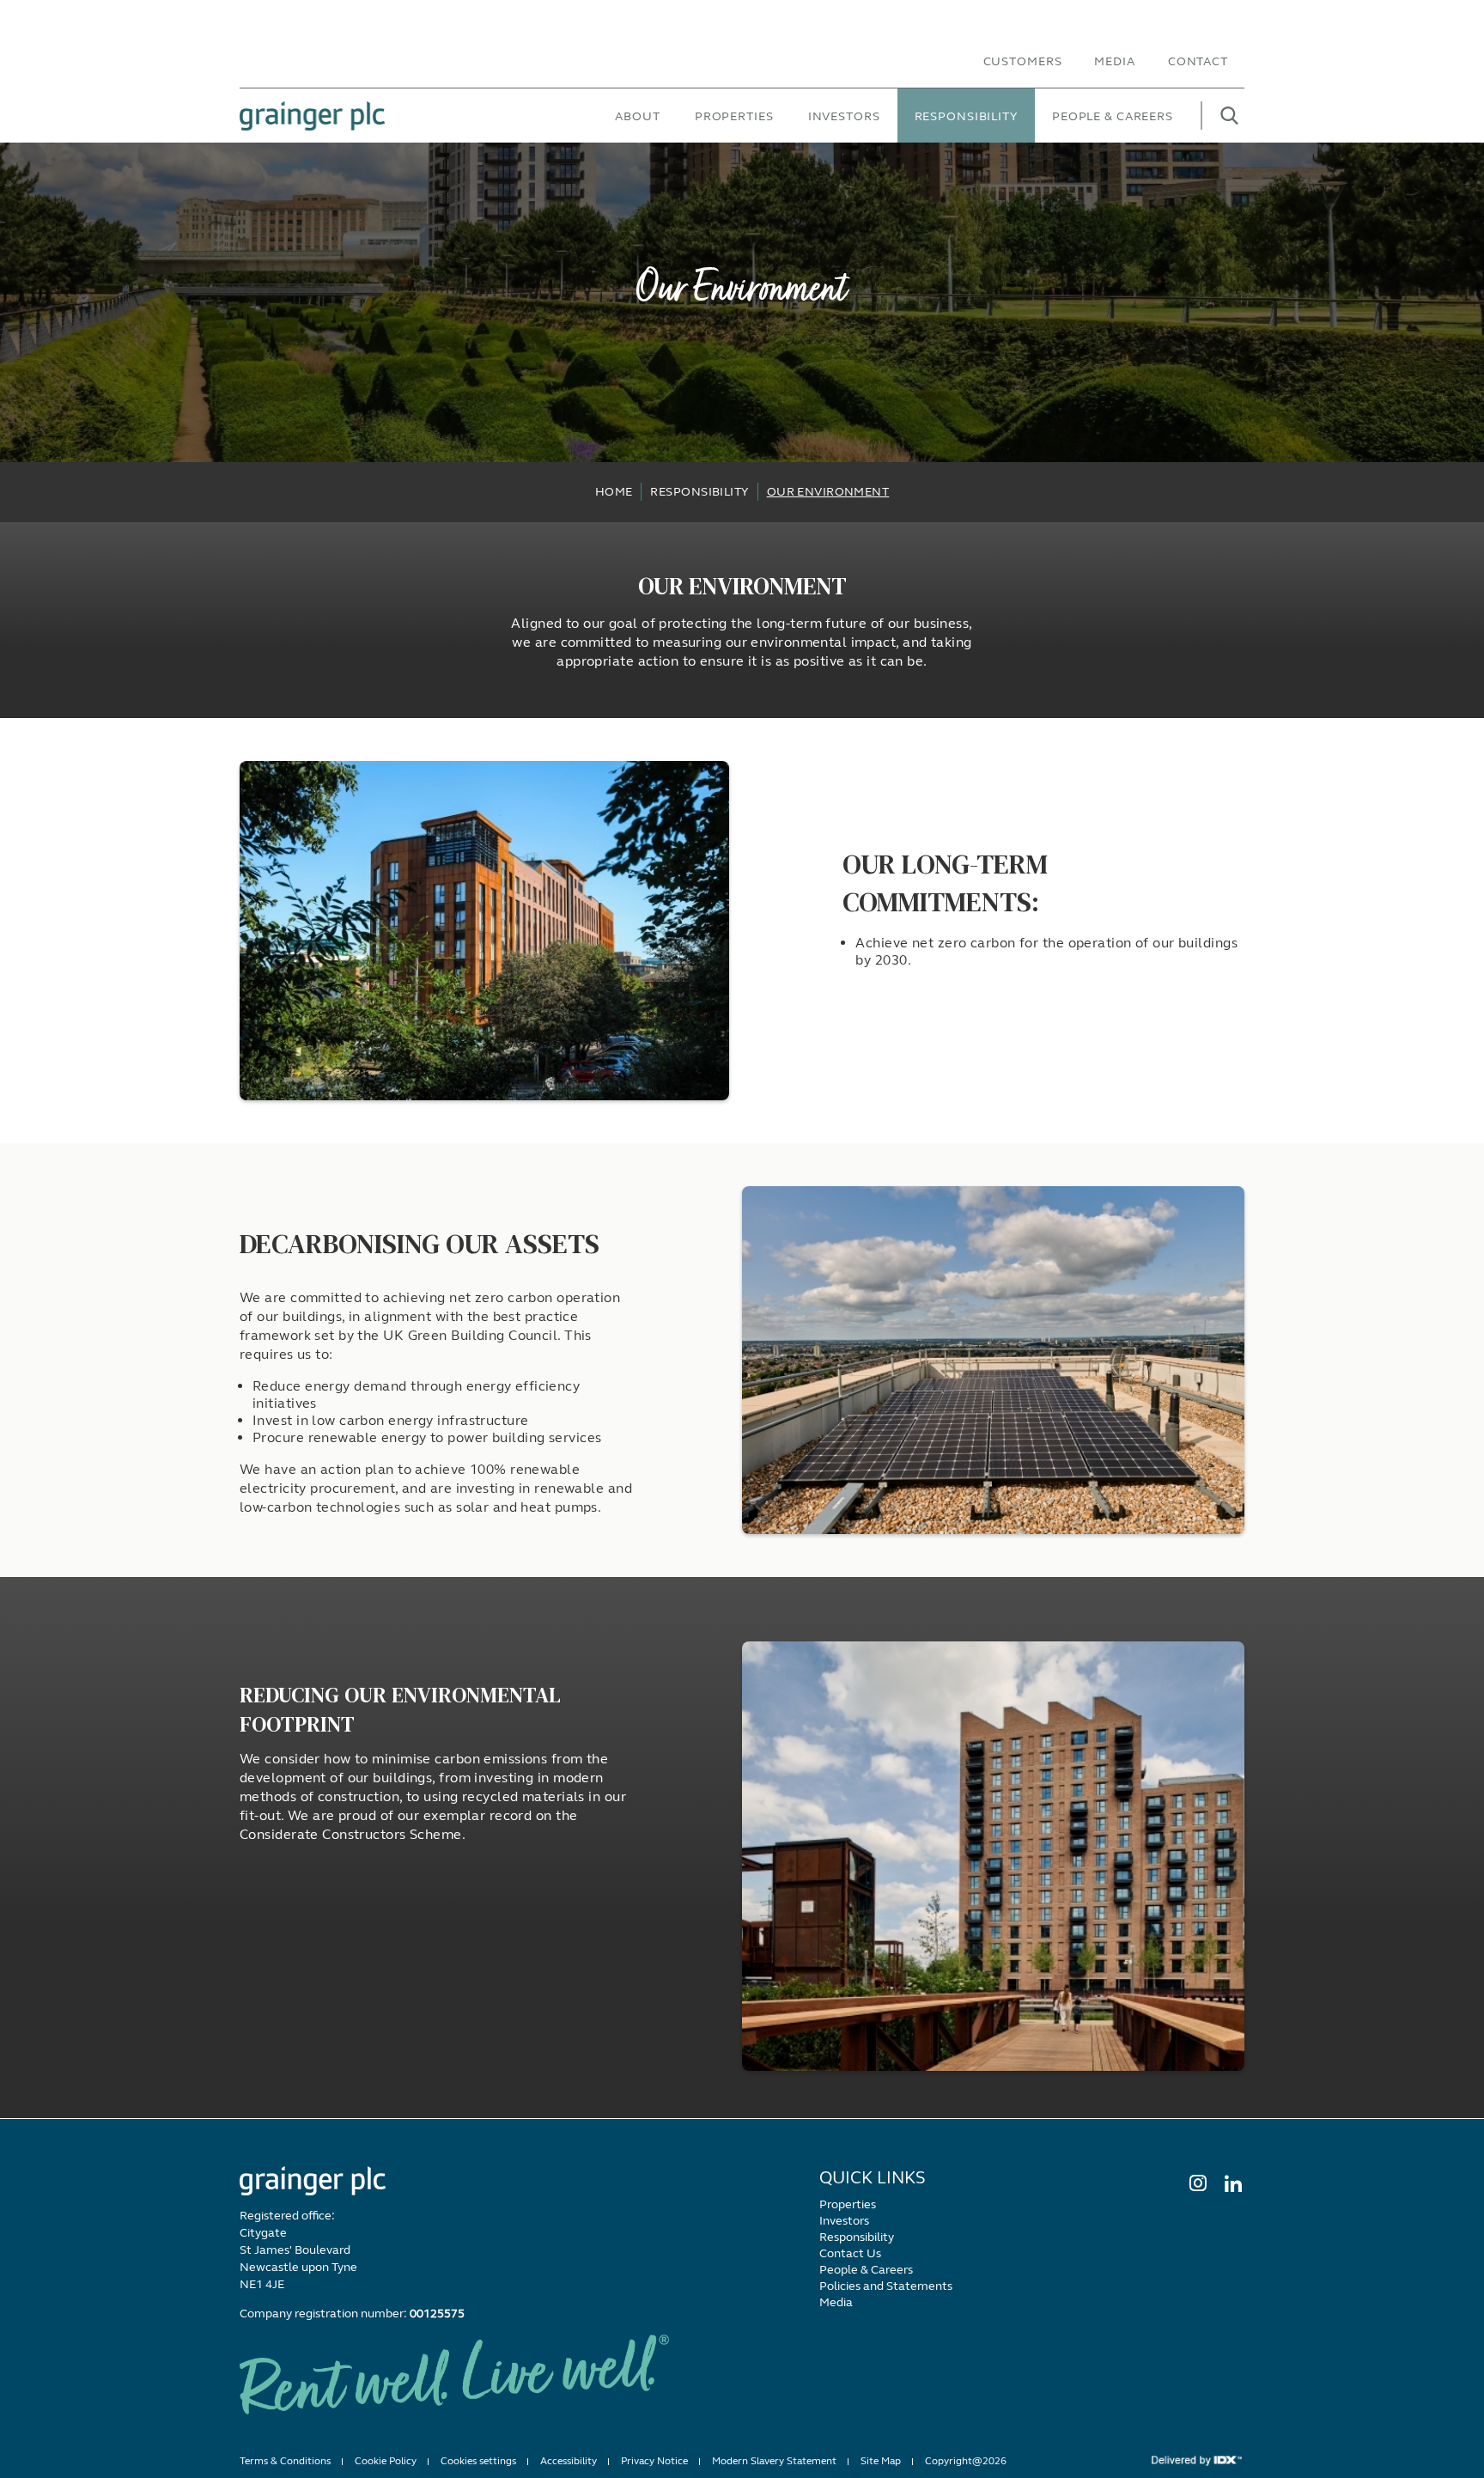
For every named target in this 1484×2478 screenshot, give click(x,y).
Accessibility (569, 2461)
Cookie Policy (386, 2461)
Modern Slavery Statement (774, 2461)
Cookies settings (478, 2461)
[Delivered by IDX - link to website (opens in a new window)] (1197, 2460)
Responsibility (966, 116)
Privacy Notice (654, 2461)
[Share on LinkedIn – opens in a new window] (1232, 2183)
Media (1114, 61)
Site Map (881, 2461)
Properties (734, 116)
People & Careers (1113, 116)
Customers (1023, 61)
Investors (844, 116)
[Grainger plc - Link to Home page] (312, 116)
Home (614, 492)
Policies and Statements (886, 2286)
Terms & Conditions (285, 2461)
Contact (1198, 61)
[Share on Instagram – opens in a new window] (1197, 2183)
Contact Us (850, 2253)
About (637, 116)
